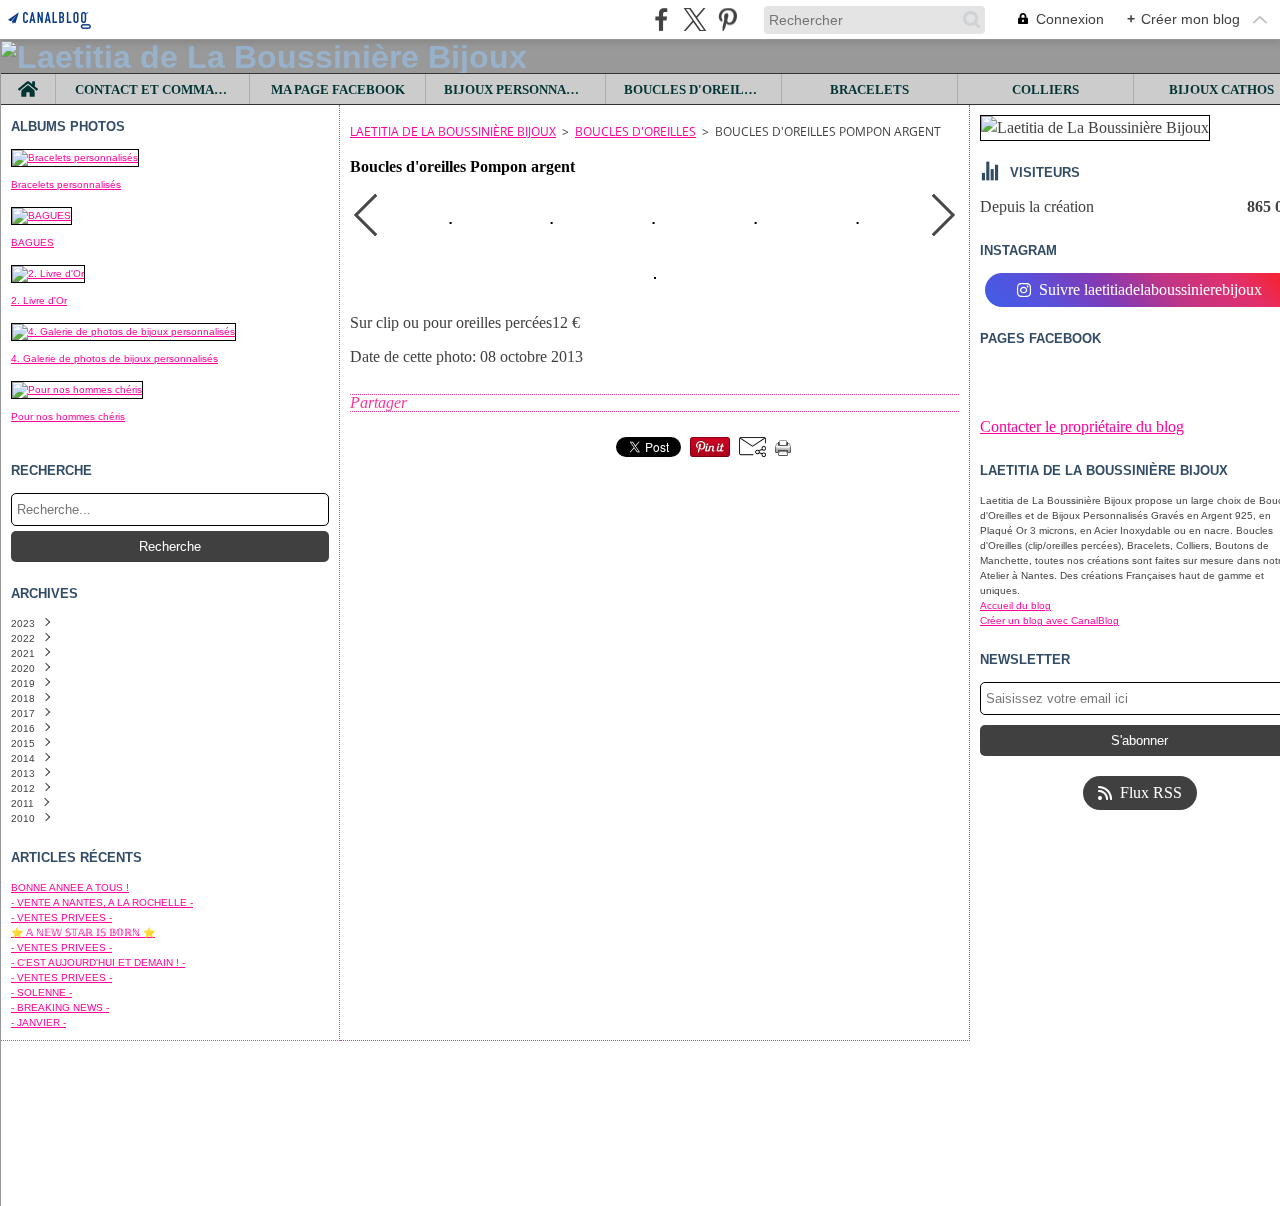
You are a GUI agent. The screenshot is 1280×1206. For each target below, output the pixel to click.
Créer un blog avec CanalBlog (1049, 620)
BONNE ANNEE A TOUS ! (70, 887)
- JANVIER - (38, 1022)
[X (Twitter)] (694, 19)
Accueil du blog (1015, 605)
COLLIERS (1045, 89)
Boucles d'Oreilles (635, 131)
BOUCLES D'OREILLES (694, 89)
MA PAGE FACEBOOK (338, 89)
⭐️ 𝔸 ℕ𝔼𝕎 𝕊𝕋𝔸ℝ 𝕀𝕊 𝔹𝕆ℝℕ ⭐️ (83, 932)
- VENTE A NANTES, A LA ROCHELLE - (102, 902)
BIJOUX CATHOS (1221, 89)
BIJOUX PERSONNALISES (515, 89)
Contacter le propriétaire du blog (1082, 426)
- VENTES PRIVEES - (61, 917)
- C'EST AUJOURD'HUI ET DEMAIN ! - (98, 962)
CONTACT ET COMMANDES (153, 89)
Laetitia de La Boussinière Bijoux (453, 131)
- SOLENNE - (41, 992)
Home (28, 81)
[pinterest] (727, 19)
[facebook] (661, 19)
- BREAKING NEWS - (60, 1007)
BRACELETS (869, 89)
